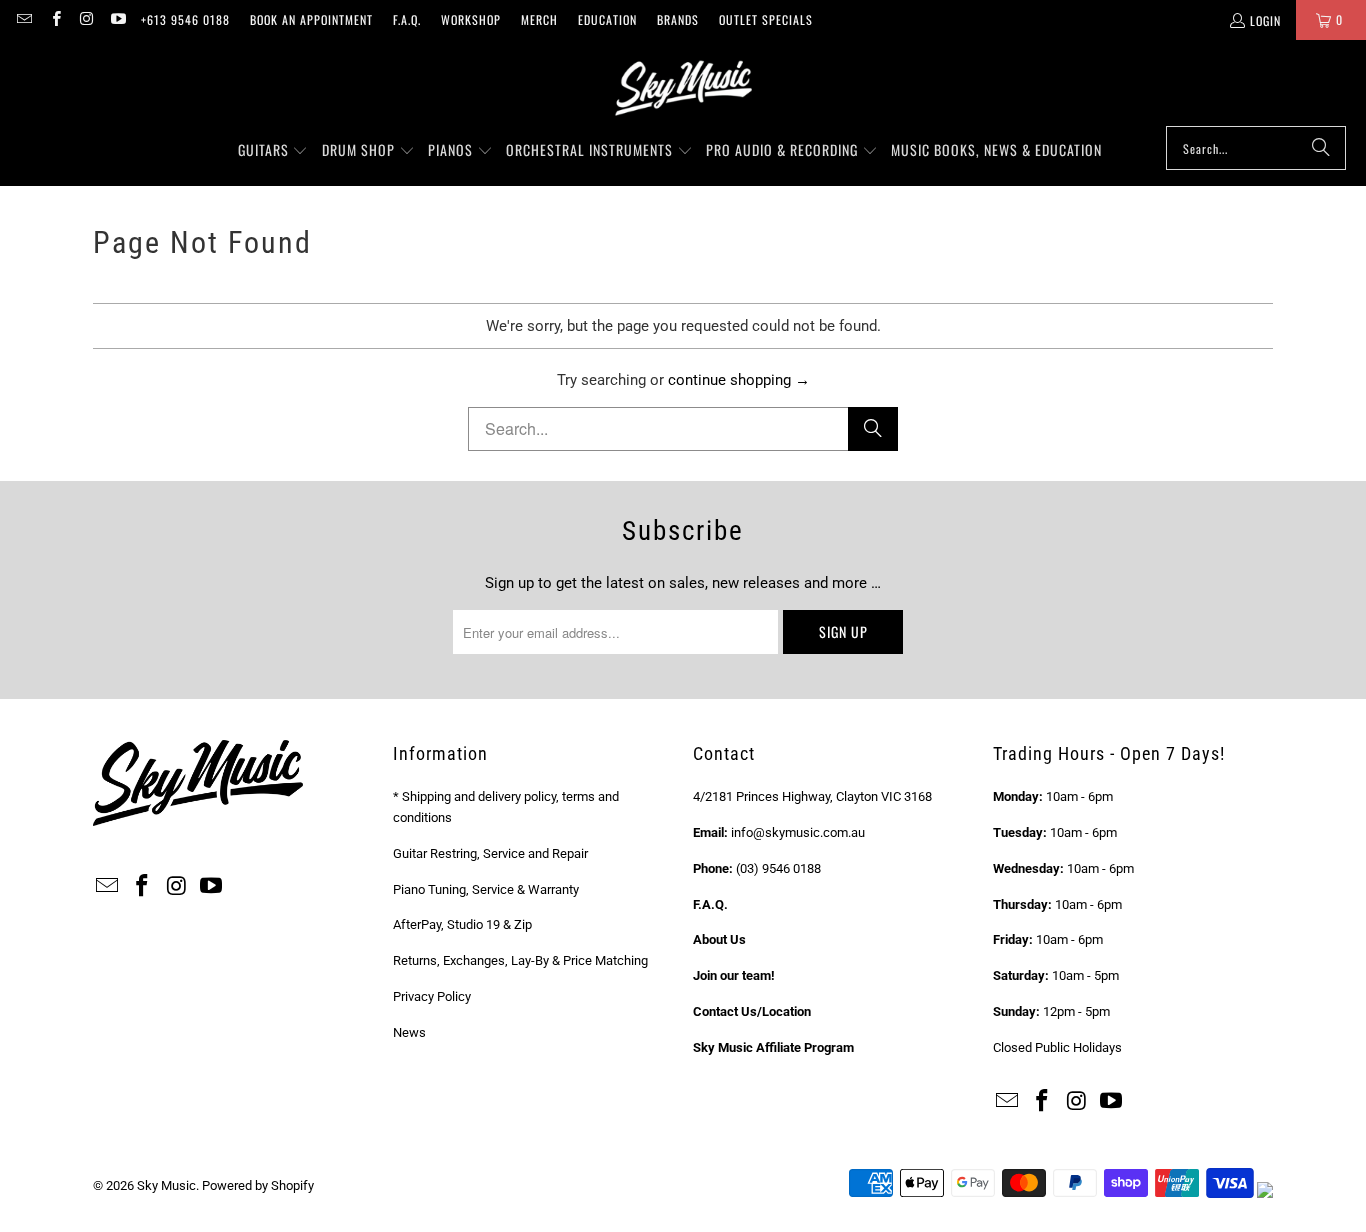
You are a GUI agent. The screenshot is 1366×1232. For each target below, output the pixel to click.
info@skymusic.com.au (798, 832)
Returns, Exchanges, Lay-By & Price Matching (520, 960)
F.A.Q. (407, 19)
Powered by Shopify (258, 1185)
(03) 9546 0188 (778, 868)
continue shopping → (739, 380)
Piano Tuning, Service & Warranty (486, 889)
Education (607, 19)
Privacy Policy (432, 996)
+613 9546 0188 (185, 19)
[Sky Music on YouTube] (117, 19)
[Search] (1321, 148)
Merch (539, 19)
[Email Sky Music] (23, 19)
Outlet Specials (766, 19)
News (409, 1032)
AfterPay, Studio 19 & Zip (462, 924)
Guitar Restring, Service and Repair (490, 853)
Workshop (471, 19)
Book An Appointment (311, 19)
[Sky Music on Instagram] (86, 19)
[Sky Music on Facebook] (54, 19)
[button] (273, 151)
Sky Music (166, 1185)
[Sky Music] (683, 88)
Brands (678, 19)
